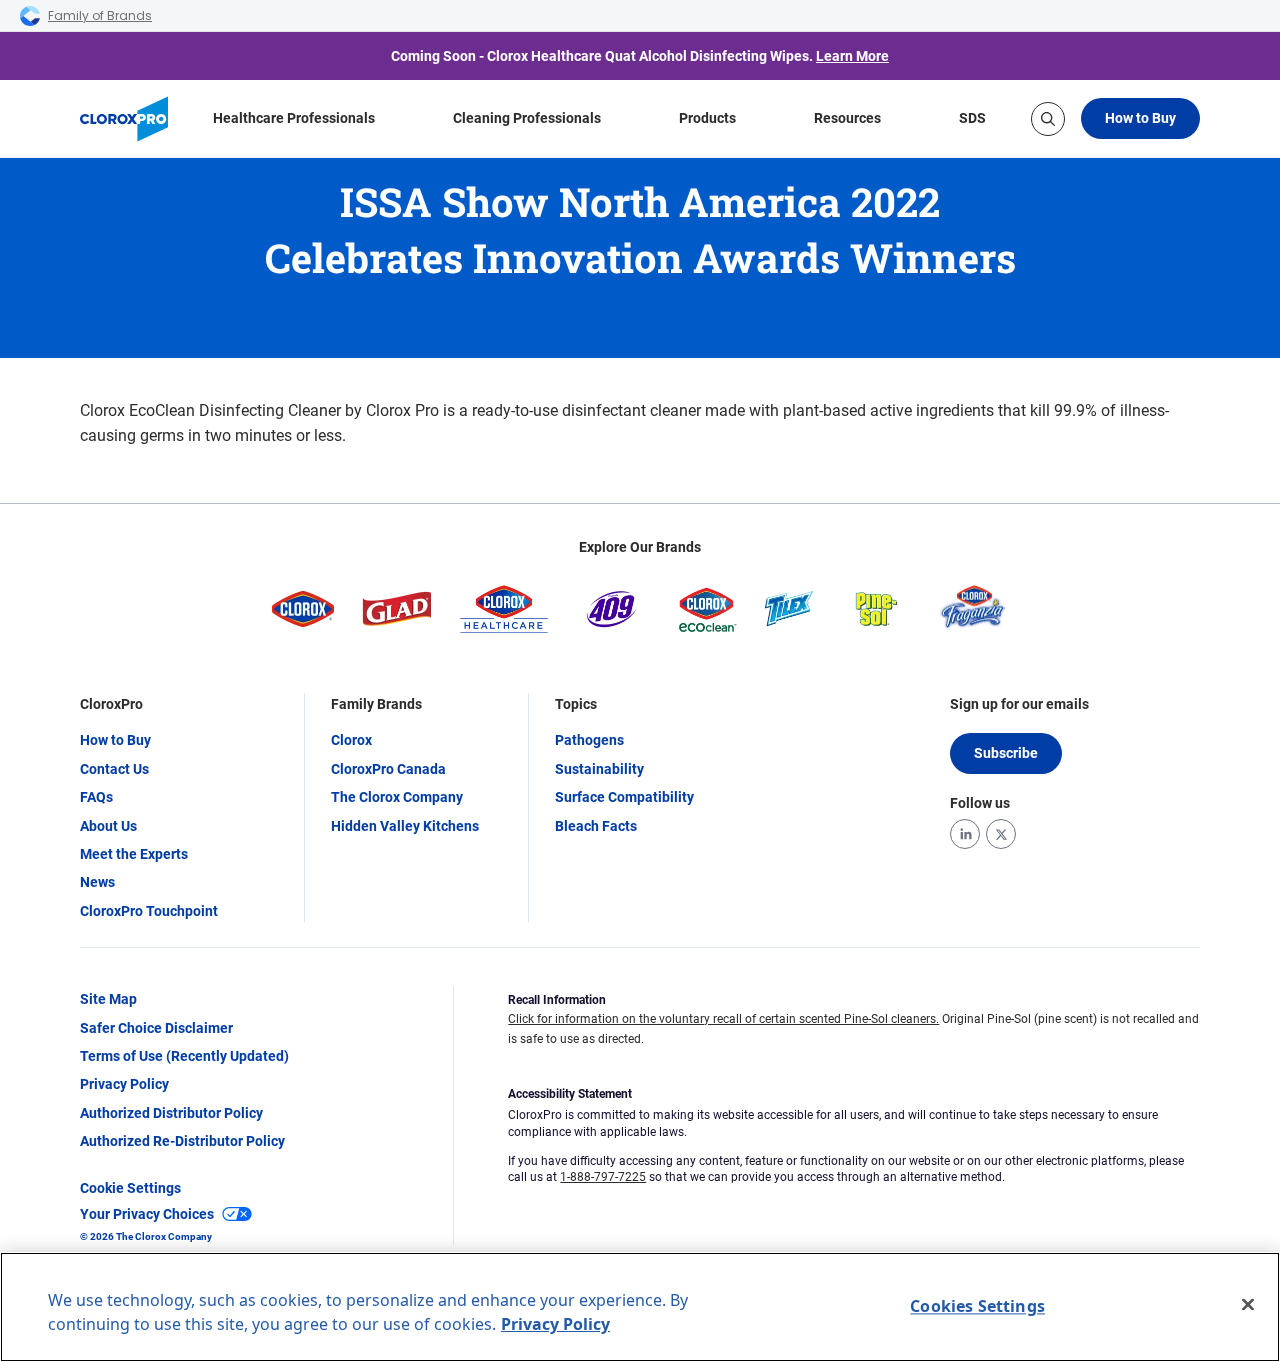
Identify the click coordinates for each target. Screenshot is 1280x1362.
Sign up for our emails (1019, 704)
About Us (108, 826)
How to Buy (1140, 118)
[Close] (1248, 1305)
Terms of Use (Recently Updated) (184, 1056)
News (97, 882)
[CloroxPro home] (124, 119)
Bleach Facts (596, 826)
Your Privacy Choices (147, 1214)
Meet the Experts (134, 854)
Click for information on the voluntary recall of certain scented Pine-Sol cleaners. (723, 1019)
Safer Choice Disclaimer (156, 1028)
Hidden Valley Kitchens (405, 826)
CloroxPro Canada (388, 769)
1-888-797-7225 (603, 1177)
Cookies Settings (977, 1306)
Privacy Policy (124, 1084)
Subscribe (1006, 753)
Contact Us (114, 769)
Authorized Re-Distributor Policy (182, 1141)
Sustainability (599, 769)
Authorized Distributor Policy (171, 1113)
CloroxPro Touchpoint (149, 911)
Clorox (351, 740)
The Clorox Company (397, 797)
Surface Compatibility (624, 797)
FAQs (96, 797)
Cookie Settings (130, 1188)
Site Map (108, 999)
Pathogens (589, 740)
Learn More (852, 56)
